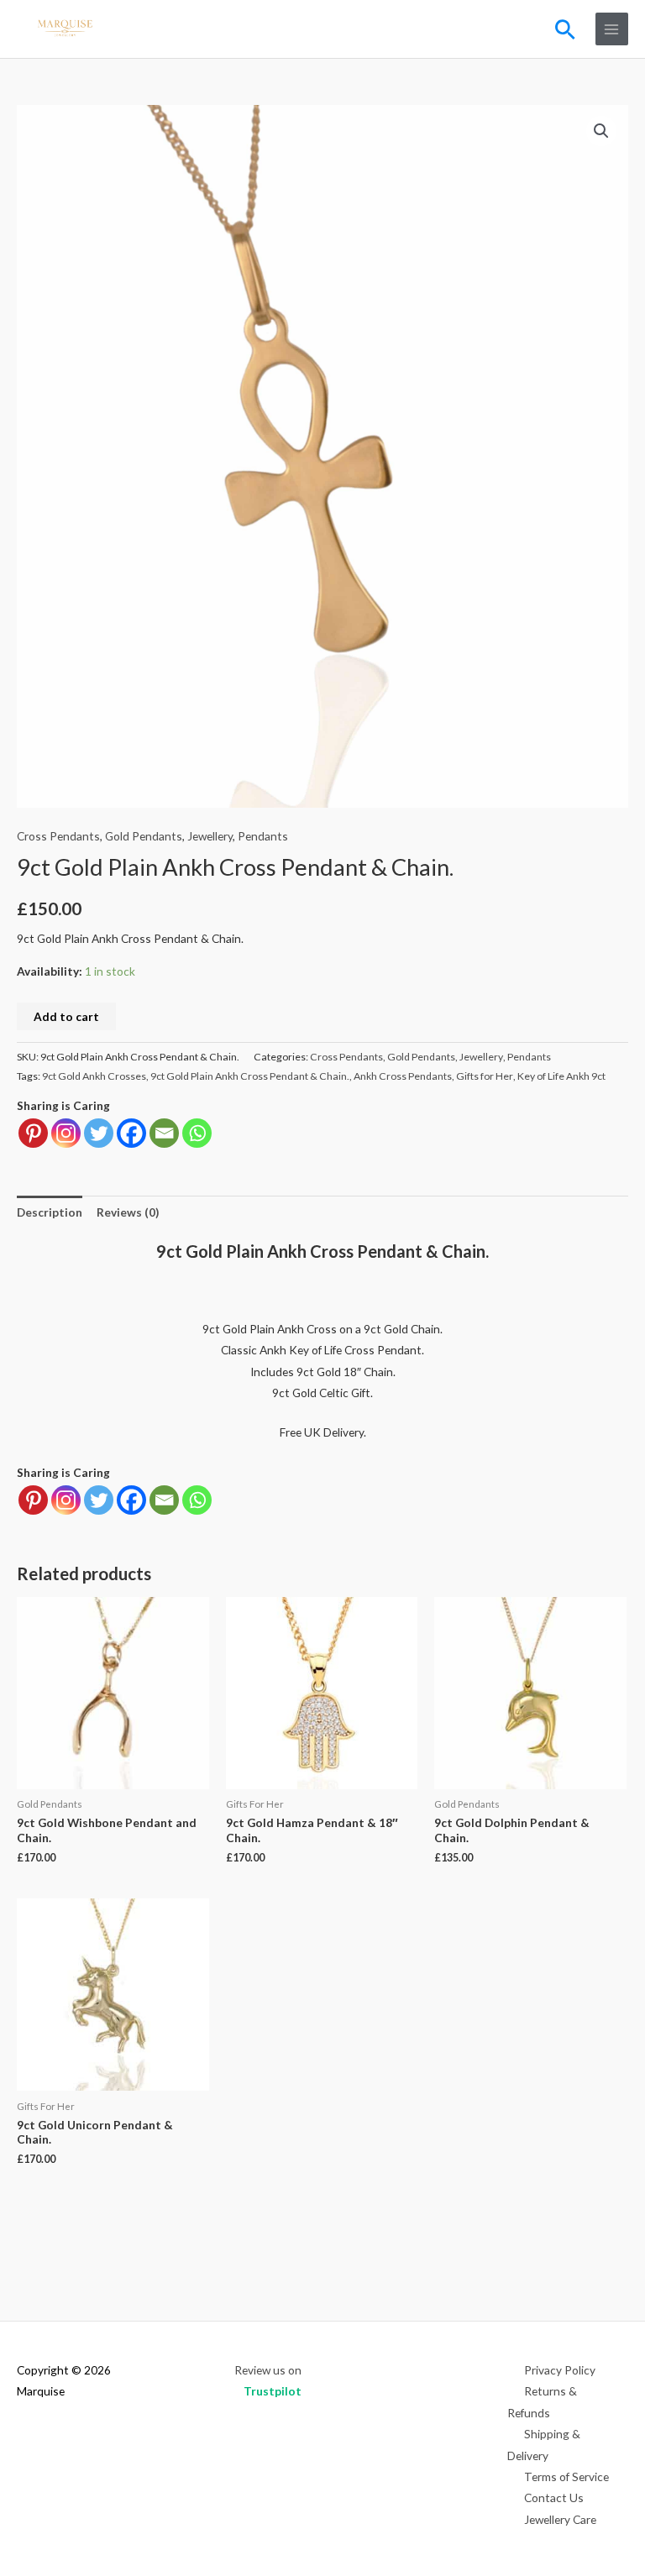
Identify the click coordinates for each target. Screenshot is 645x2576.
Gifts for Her (485, 1076)
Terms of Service (566, 2477)
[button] (565, 29)
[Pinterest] (33, 1133)
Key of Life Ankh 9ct (561, 1076)
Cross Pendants (58, 836)
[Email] (164, 1133)
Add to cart (66, 1016)
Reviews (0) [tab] (128, 1212)
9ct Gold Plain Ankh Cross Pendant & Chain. (250, 1076)
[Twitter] (99, 1133)
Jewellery (210, 836)
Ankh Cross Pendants (403, 1076)
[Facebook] (131, 1133)
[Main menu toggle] (612, 29)
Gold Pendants (144, 836)
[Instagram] (66, 1133)
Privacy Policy (560, 2370)
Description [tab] (50, 1212)
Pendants (263, 836)
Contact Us (554, 2497)
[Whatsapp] (197, 1133)
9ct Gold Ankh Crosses (94, 1076)
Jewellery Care (560, 2519)
